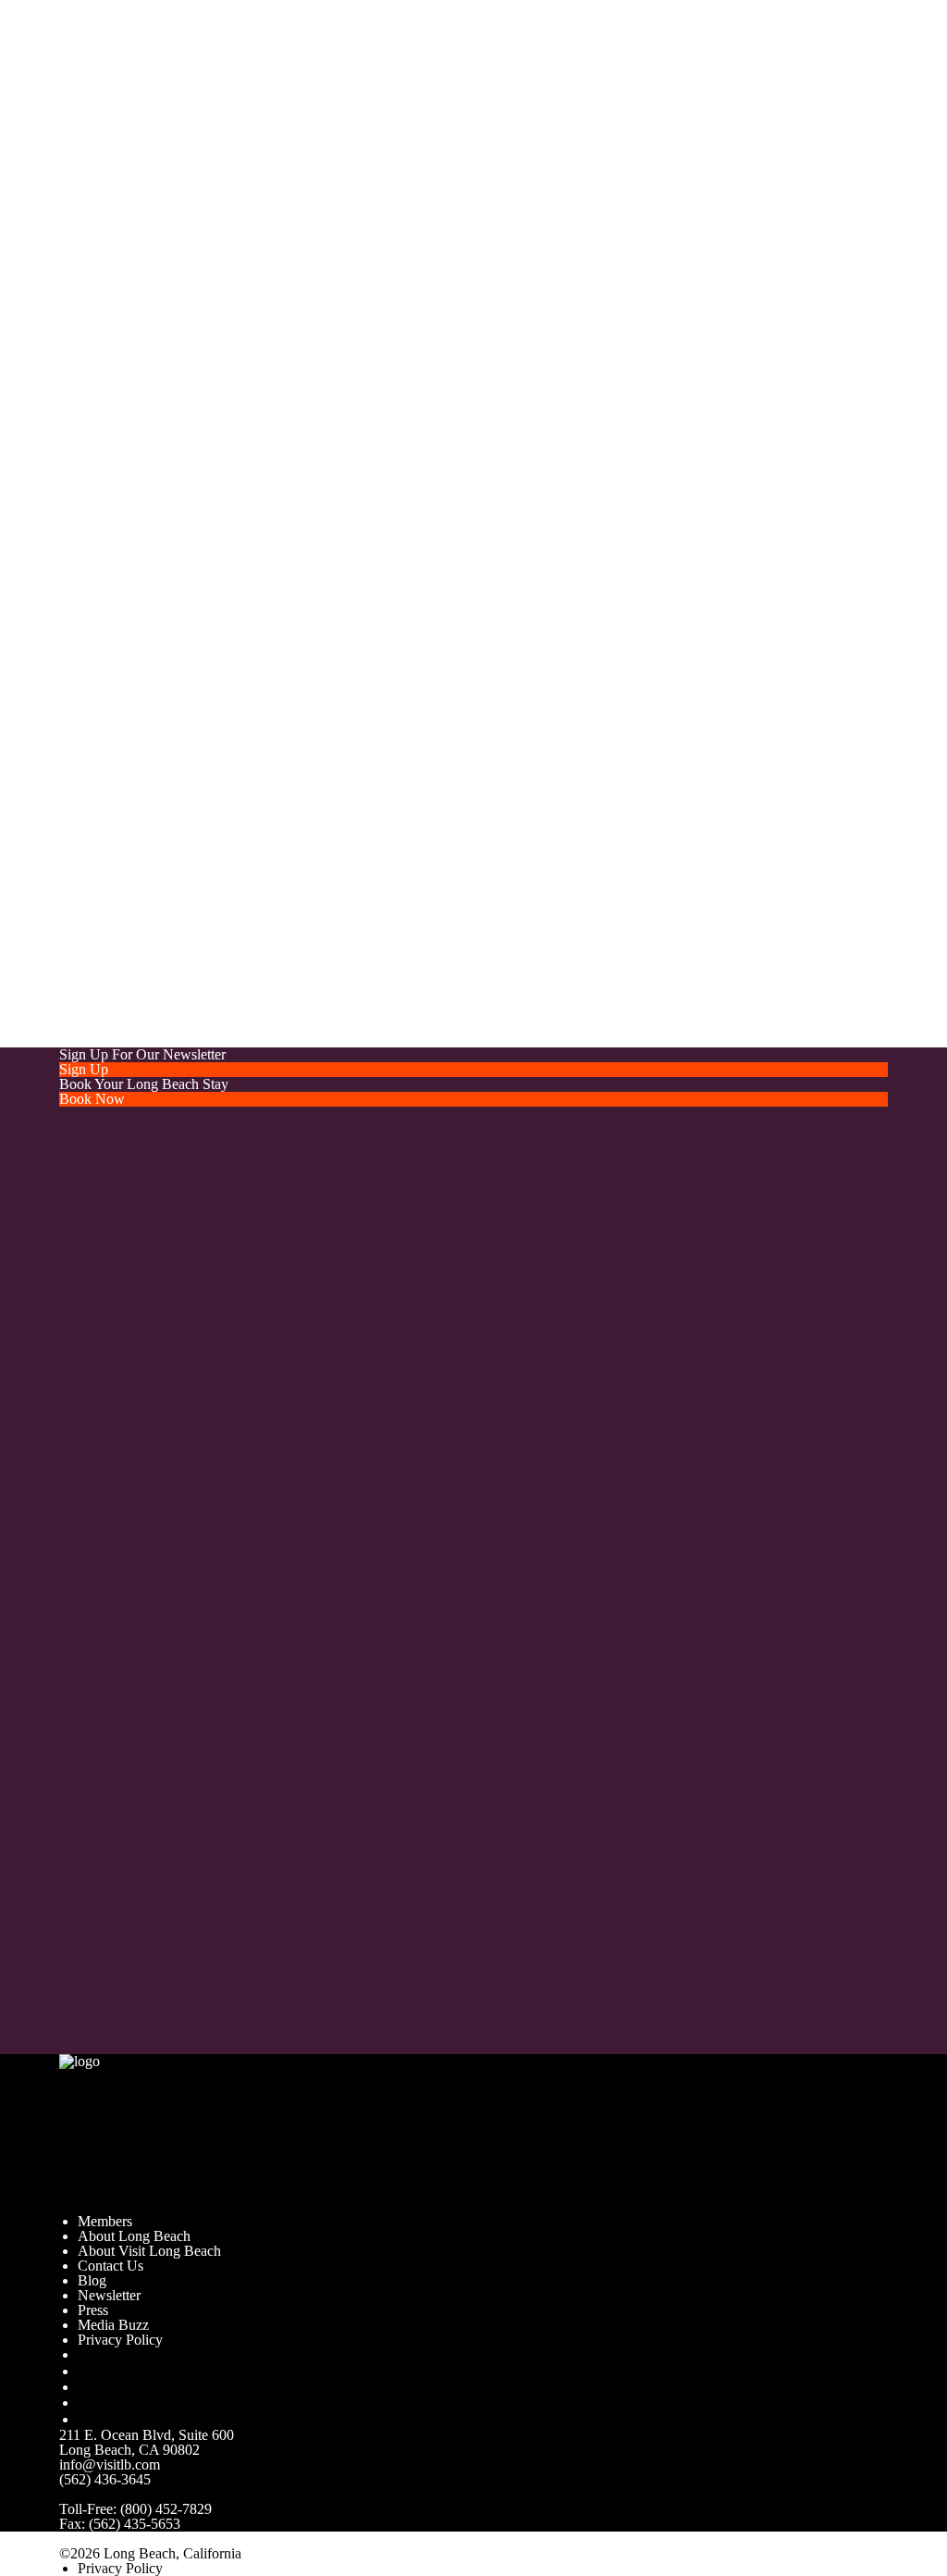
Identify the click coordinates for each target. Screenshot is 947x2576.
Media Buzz (113, 2325)
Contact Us (111, 2266)
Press (93, 2310)
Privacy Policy (120, 2340)
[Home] (186, 2132)
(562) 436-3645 (105, 2479)
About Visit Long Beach (149, 2251)
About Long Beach (134, 2236)
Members (105, 2221)
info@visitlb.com (295, 324)
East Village (358, 954)
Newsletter (109, 2295)
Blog (92, 2280)
